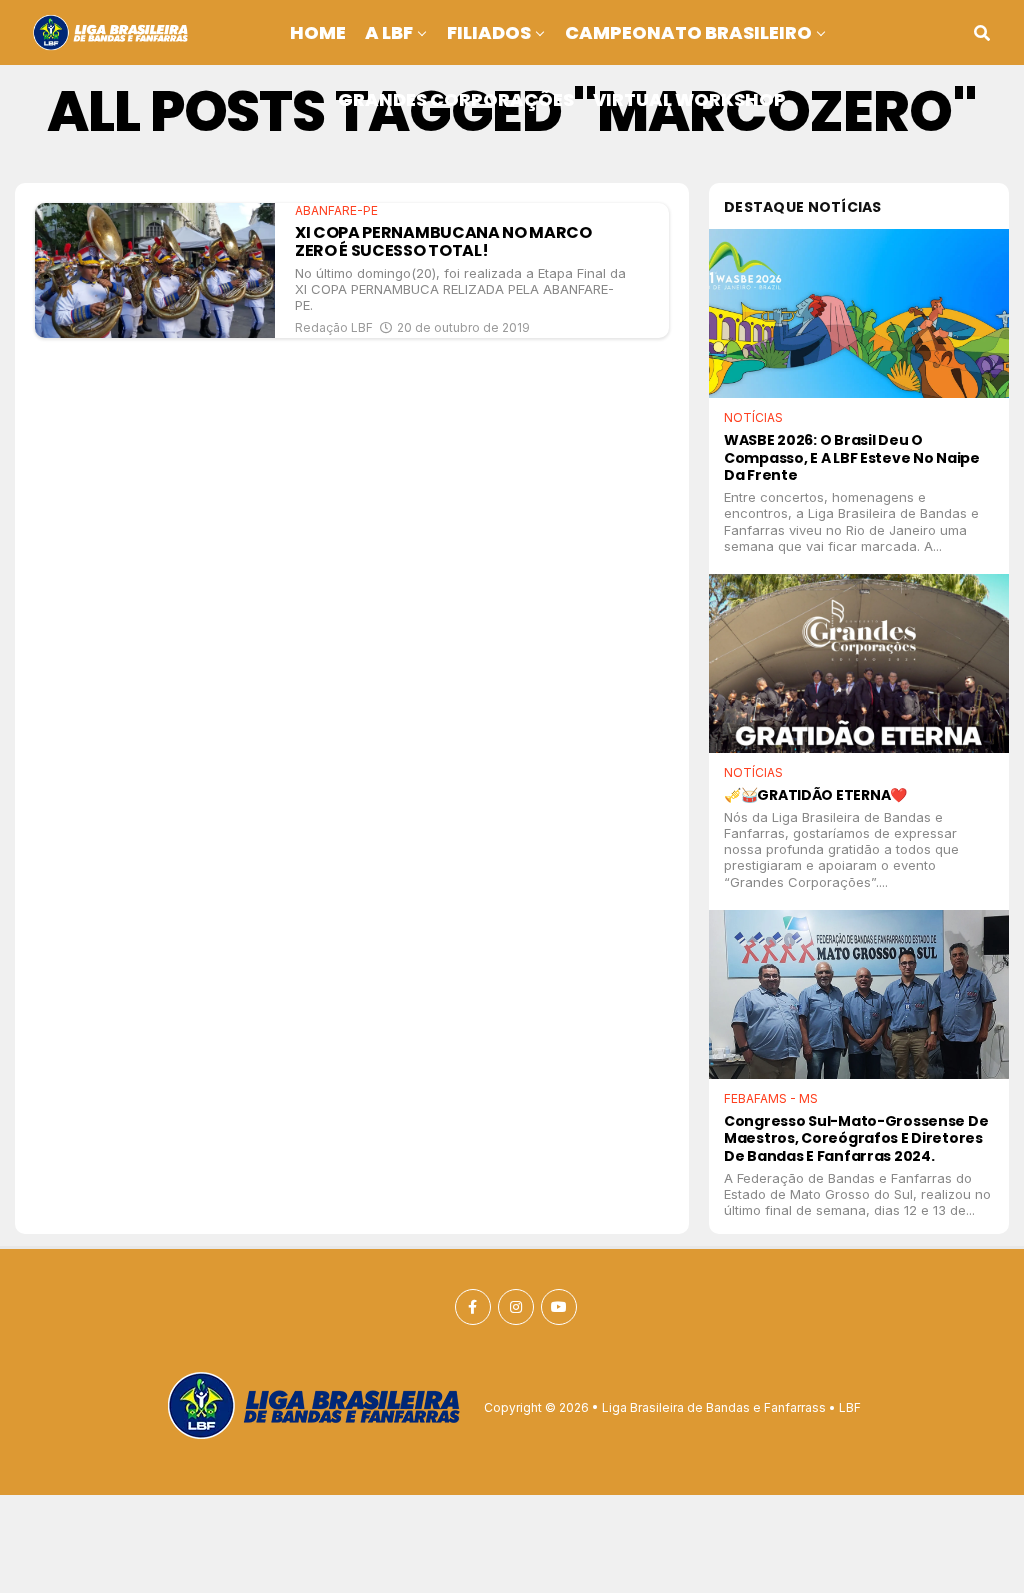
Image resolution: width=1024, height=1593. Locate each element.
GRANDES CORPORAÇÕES (456, 99)
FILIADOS (489, 32)
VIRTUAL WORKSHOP (689, 99)
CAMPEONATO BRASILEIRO (688, 32)
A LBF (389, 32)
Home (318, 32)
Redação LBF (334, 327)
